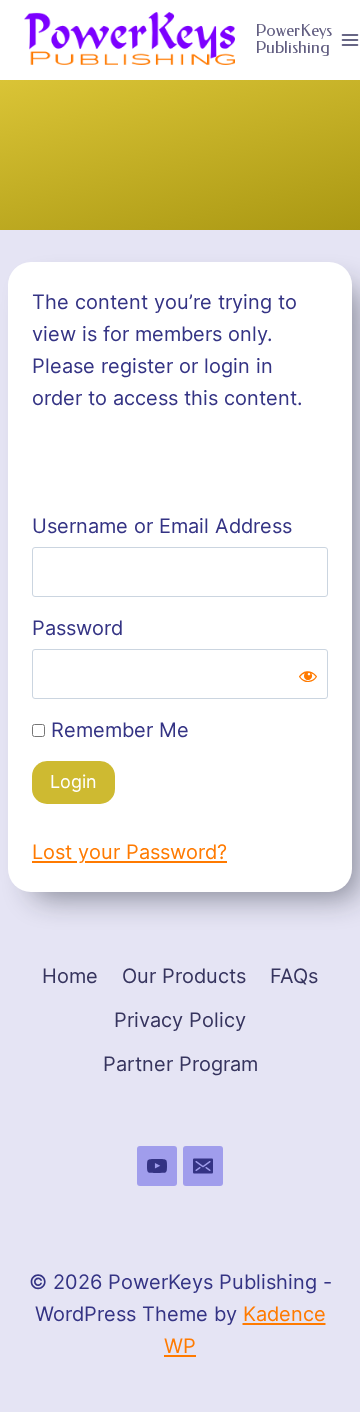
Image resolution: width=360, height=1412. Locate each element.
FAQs (294, 976)
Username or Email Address (162, 526)
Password (77, 628)
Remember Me (117, 730)
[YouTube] (157, 1166)
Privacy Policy (180, 1020)
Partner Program (180, 1064)
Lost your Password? (129, 852)
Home (70, 976)
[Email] (203, 1166)
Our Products (184, 976)
